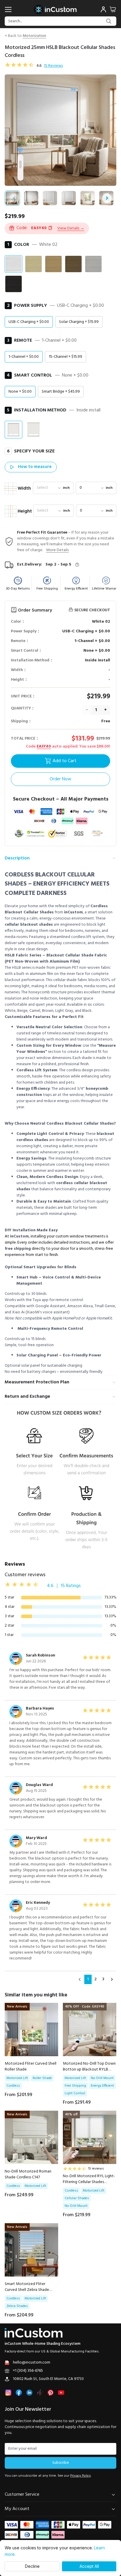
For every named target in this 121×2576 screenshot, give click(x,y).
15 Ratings (71, 1586)
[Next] (112, 1979)
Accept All (89, 2566)
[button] (71, 228)
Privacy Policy (80, 2476)
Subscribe (61, 2463)
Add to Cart (64, 761)
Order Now (60, 779)
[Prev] (80, 1979)
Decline (32, 2566)
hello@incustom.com (32, 2363)
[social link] (8, 2393)
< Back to (25, 36)
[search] (109, 21)
